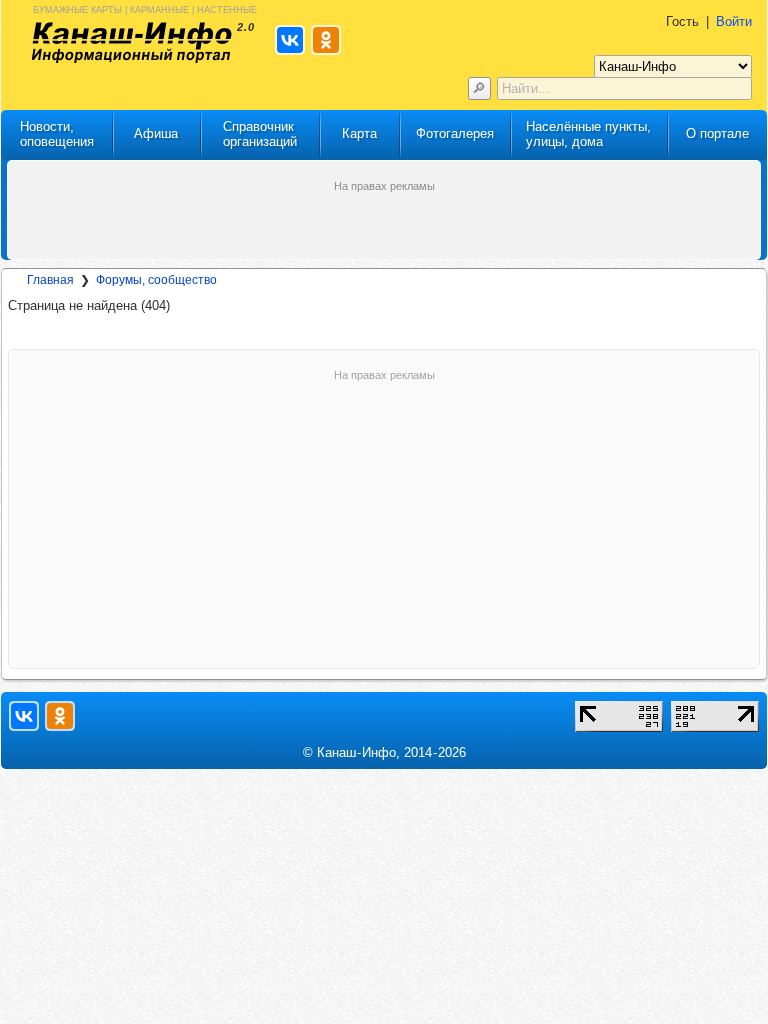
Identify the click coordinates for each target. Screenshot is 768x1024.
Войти (734, 21)
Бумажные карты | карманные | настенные (145, 8)
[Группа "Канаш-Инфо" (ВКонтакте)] (24, 716)
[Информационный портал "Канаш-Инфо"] (132, 42)
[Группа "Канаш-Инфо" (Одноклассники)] (60, 716)
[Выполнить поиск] (479, 88)
